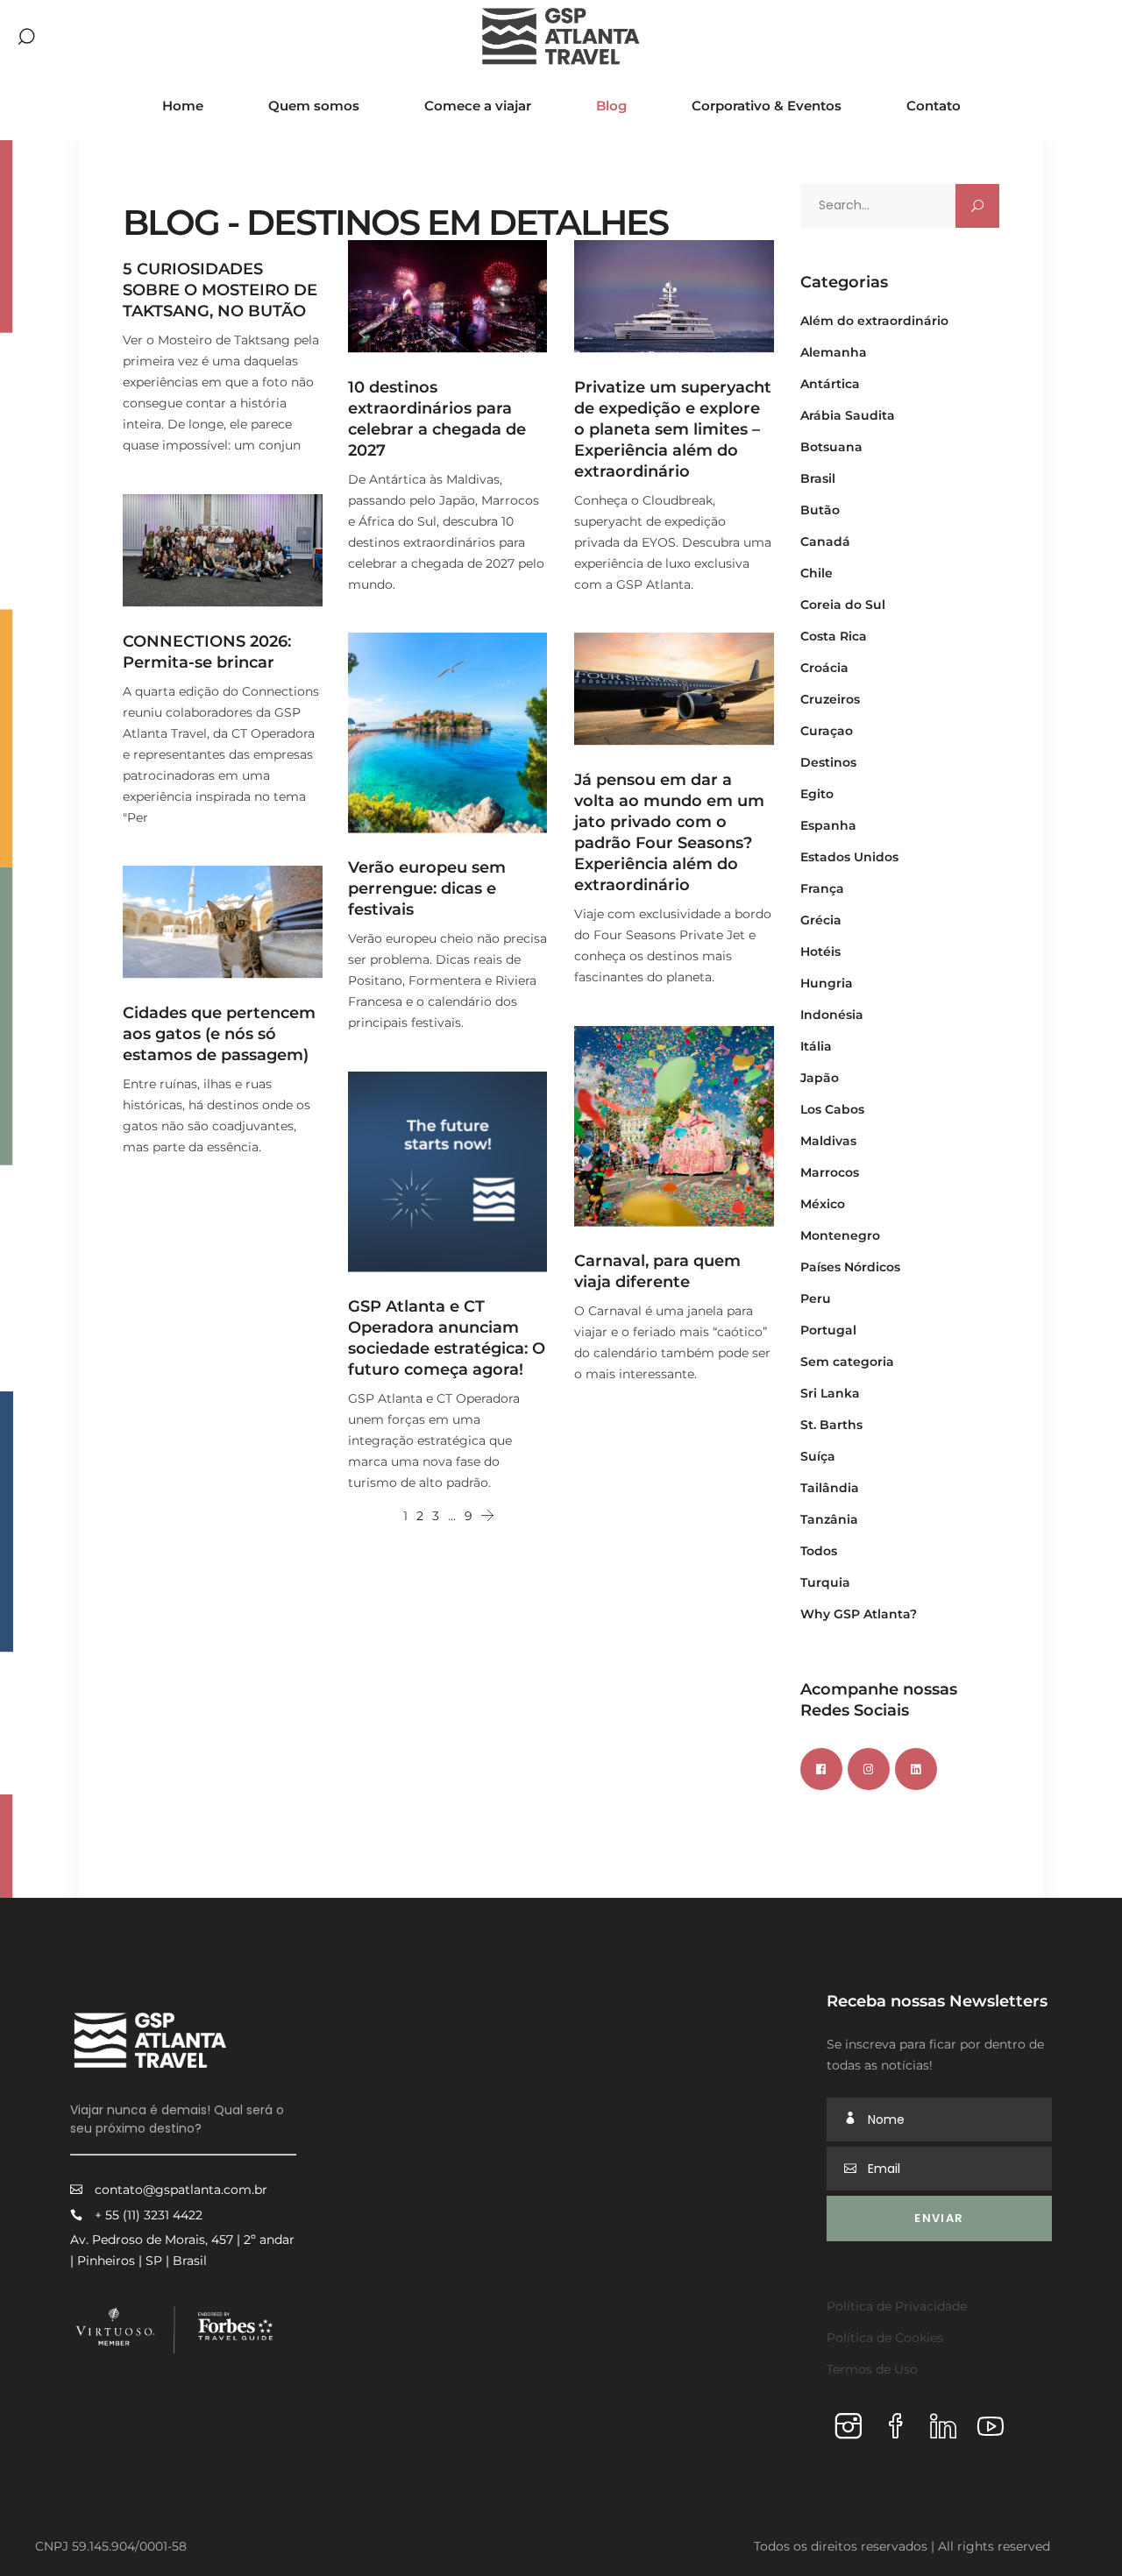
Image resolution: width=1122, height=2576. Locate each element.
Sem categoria (847, 1362)
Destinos (828, 762)
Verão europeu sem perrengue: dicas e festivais (427, 888)
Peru (816, 1299)
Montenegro (840, 1235)
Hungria (827, 983)
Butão (820, 510)
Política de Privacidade (897, 2306)
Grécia (821, 920)
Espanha (828, 825)
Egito (817, 794)
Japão (820, 1078)
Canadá (825, 541)
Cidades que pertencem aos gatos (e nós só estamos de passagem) (219, 1034)
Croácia (824, 668)
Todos (819, 1551)
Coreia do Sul (843, 605)
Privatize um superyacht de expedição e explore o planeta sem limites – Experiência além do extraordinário (673, 429)
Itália (816, 1046)
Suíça (818, 1456)
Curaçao (827, 731)
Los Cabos (832, 1109)
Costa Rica (834, 636)
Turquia (825, 1582)
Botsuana (831, 447)
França (822, 888)
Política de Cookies (885, 2338)
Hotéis (820, 952)
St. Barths (831, 1425)
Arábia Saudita (848, 415)
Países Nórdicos (850, 1267)
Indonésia (832, 1015)
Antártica (830, 384)
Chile (817, 573)
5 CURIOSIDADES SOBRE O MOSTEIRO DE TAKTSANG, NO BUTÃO (220, 290)
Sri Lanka (830, 1393)
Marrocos (830, 1172)
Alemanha (834, 352)
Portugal (828, 1330)
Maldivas (828, 1141)
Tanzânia (829, 1519)
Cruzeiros (830, 699)
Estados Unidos (849, 857)
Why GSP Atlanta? (859, 1614)
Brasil (818, 478)
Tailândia (830, 1488)
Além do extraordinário (874, 321)
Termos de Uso (872, 2369)
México (823, 1204)
